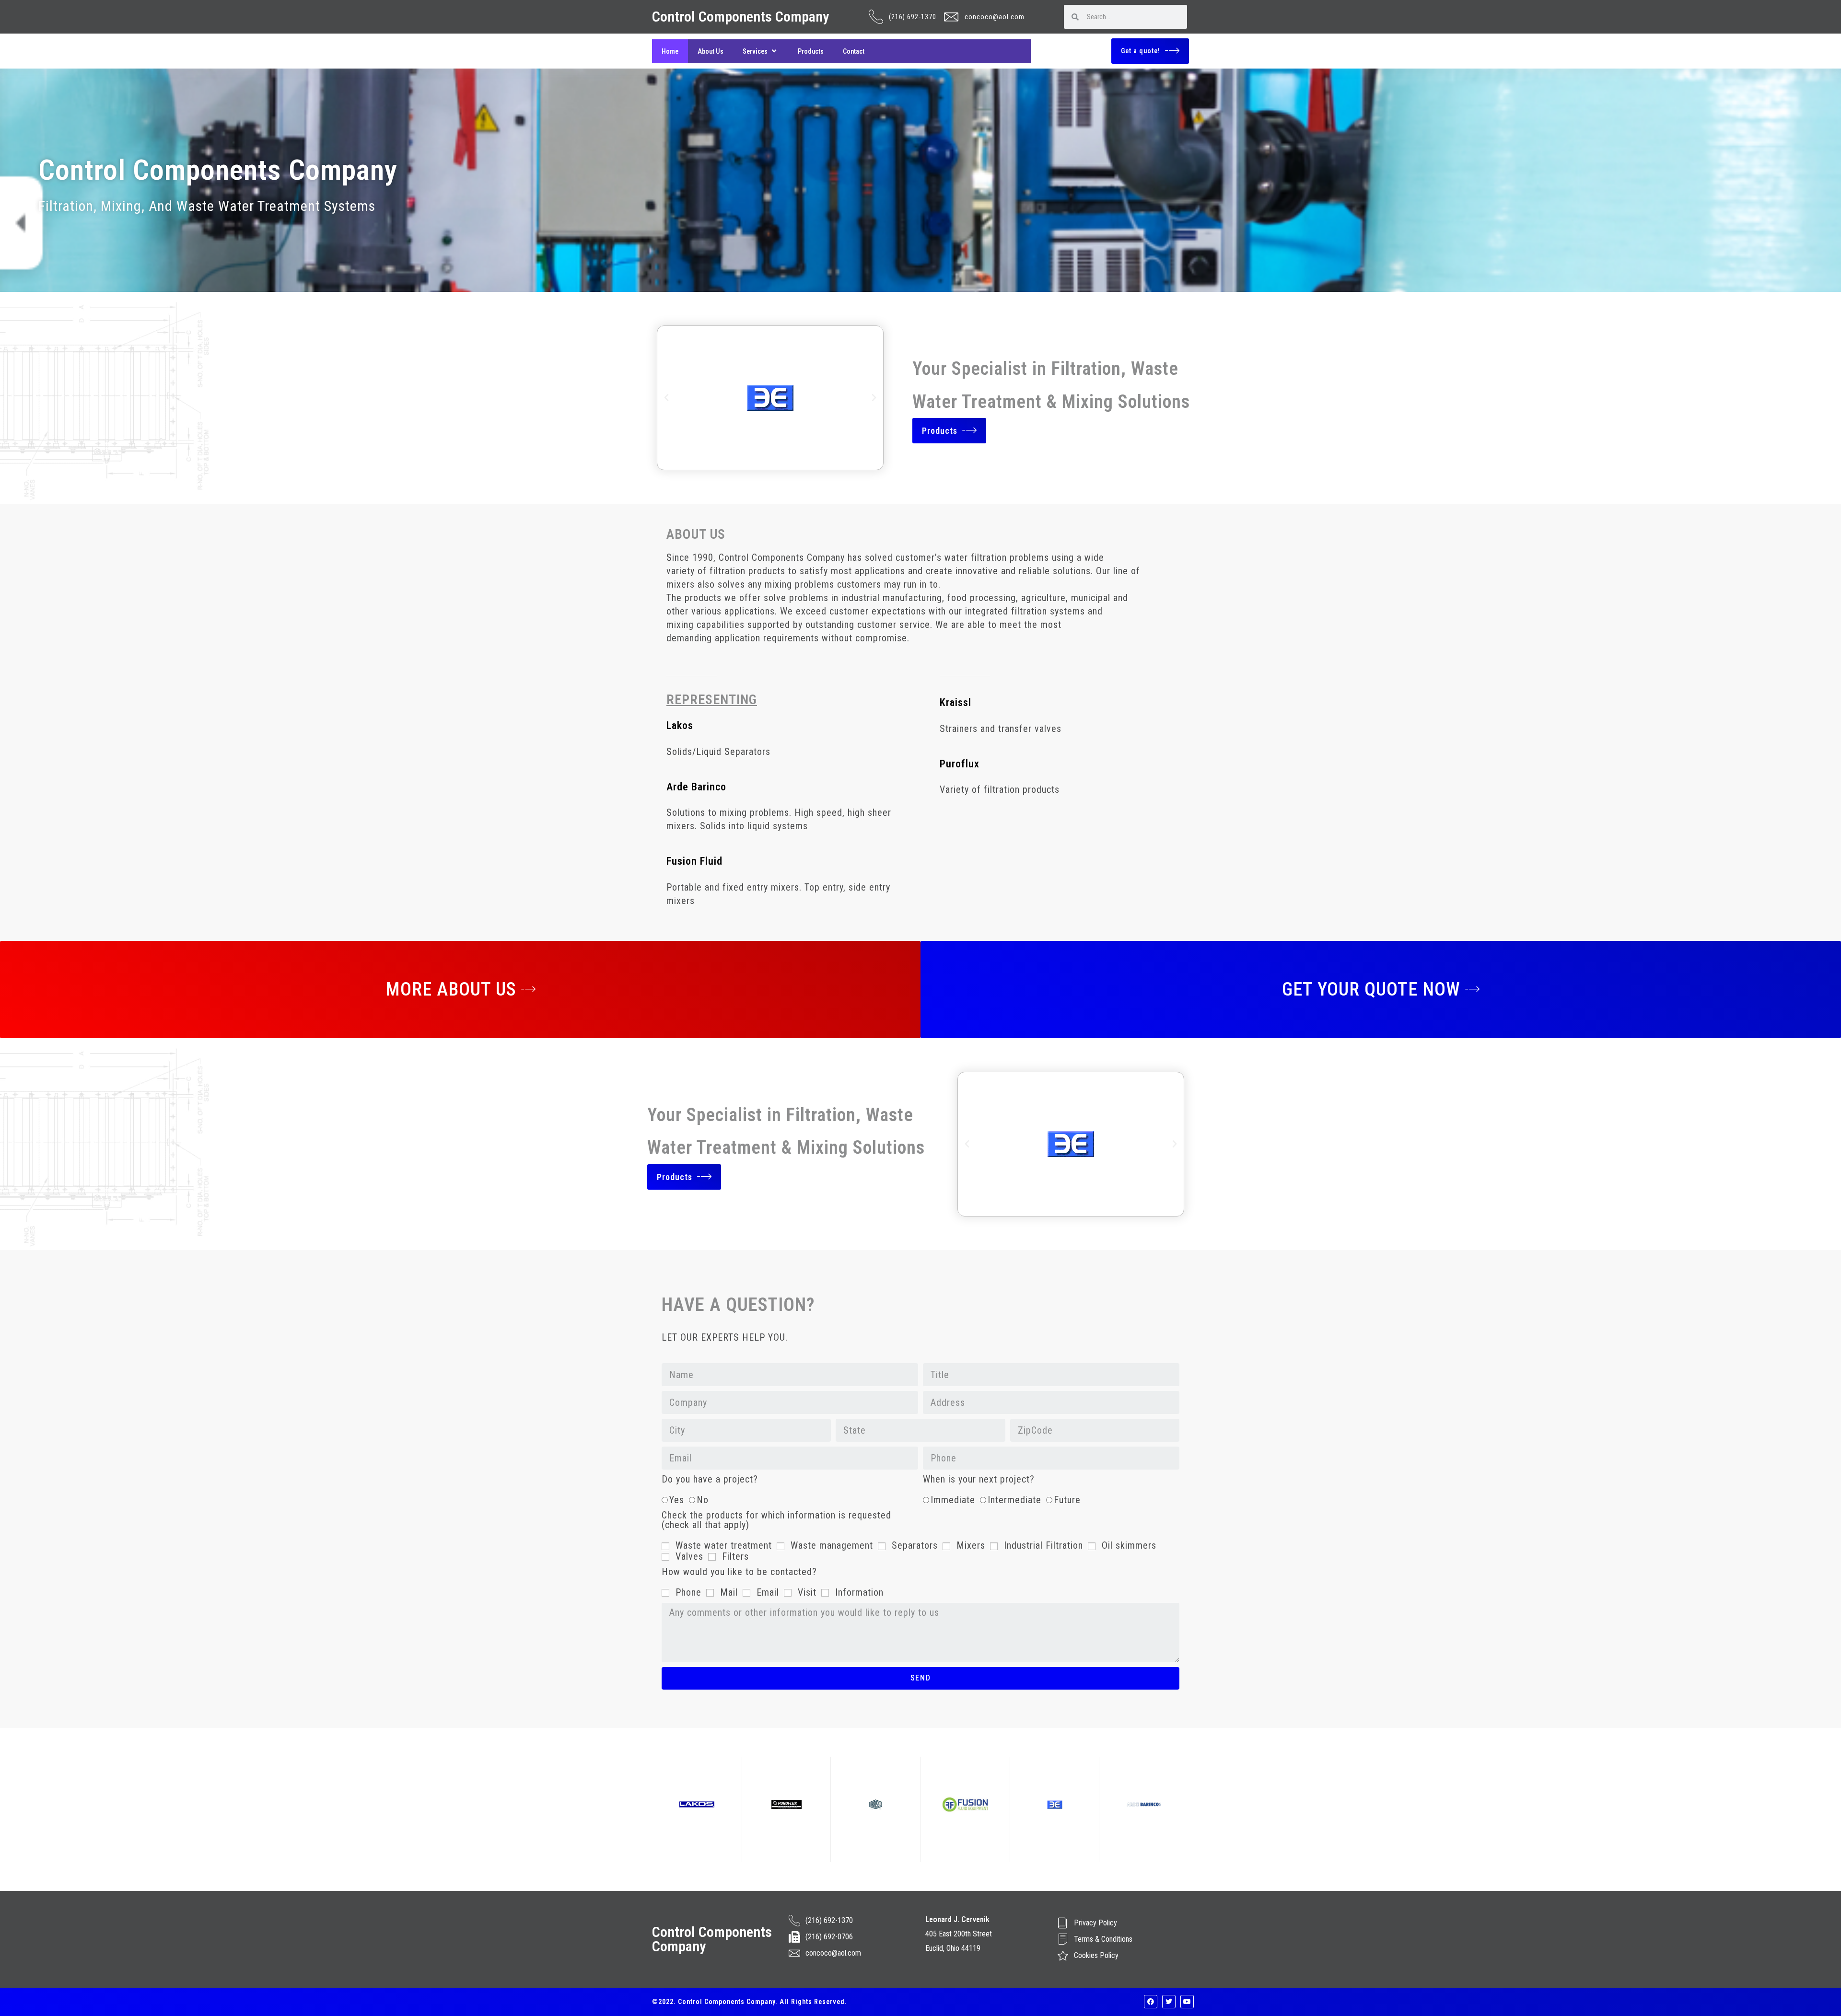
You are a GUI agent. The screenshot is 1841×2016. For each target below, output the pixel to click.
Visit (807, 1592)
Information (859, 1592)
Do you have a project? (710, 1480)
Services (755, 51)
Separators (915, 1545)
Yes (677, 1500)
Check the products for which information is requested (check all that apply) (776, 1520)
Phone (688, 1592)
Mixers (971, 1545)
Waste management (832, 1545)
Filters (735, 1556)
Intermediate (1014, 1500)
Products (811, 51)
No (703, 1500)
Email (768, 1592)
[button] (666, 398)
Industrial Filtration (1043, 1545)
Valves (689, 1556)
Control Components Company (740, 17)
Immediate (953, 1500)
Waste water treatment (724, 1545)
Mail (729, 1592)
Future (1067, 1500)
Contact (854, 51)
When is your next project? (979, 1480)
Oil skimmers (1129, 1545)
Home (670, 51)
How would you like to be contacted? (739, 1572)
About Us (711, 51)
